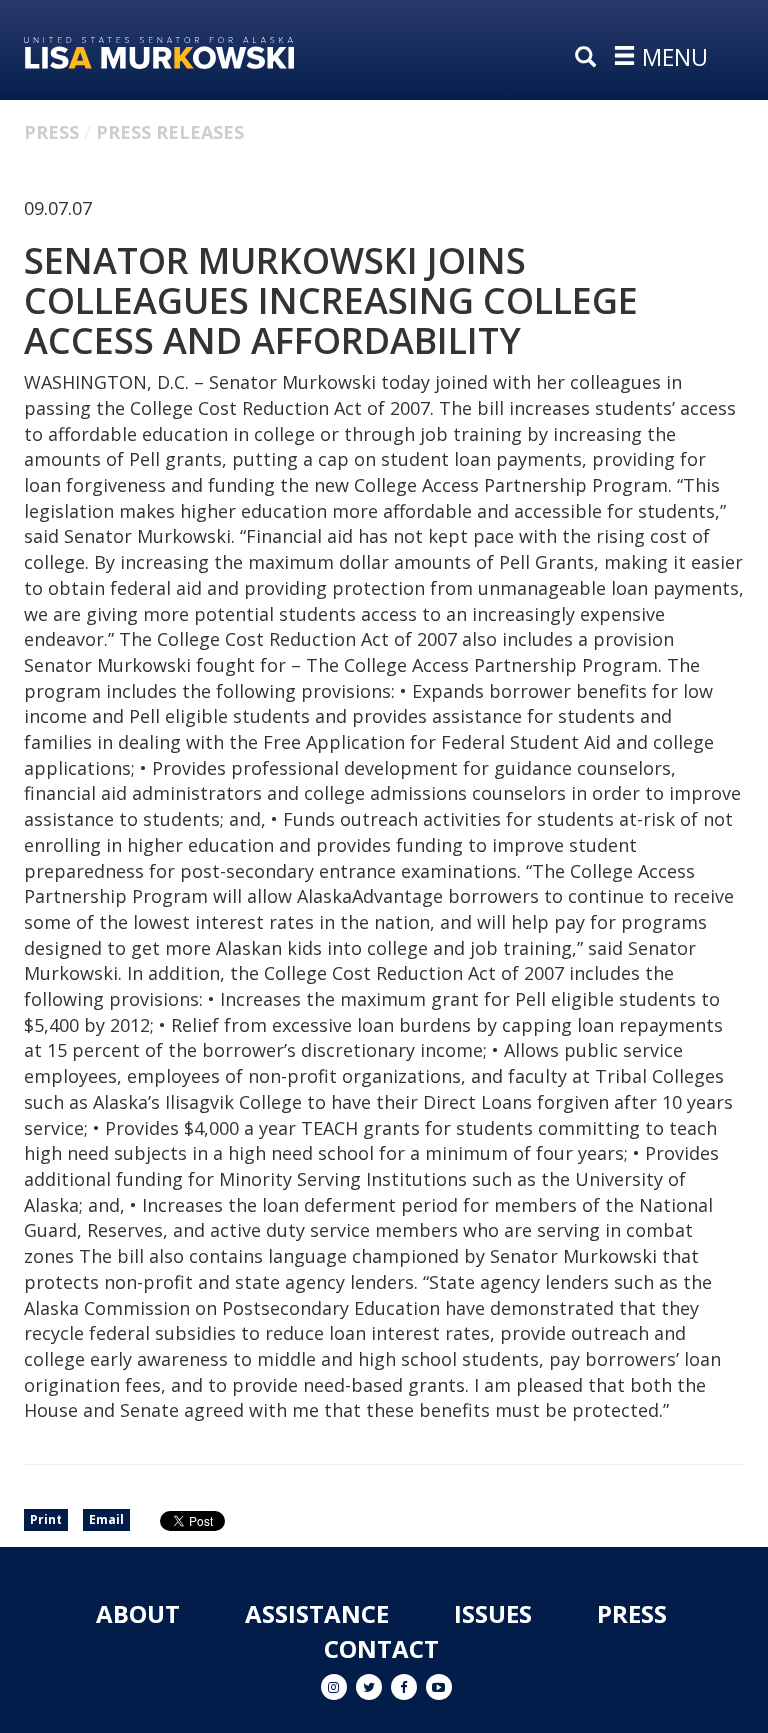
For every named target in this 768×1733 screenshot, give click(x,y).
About (138, 1613)
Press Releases (170, 132)
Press (51, 132)
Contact (381, 1648)
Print (46, 1519)
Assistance (317, 1613)
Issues (493, 1613)
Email (106, 1519)
